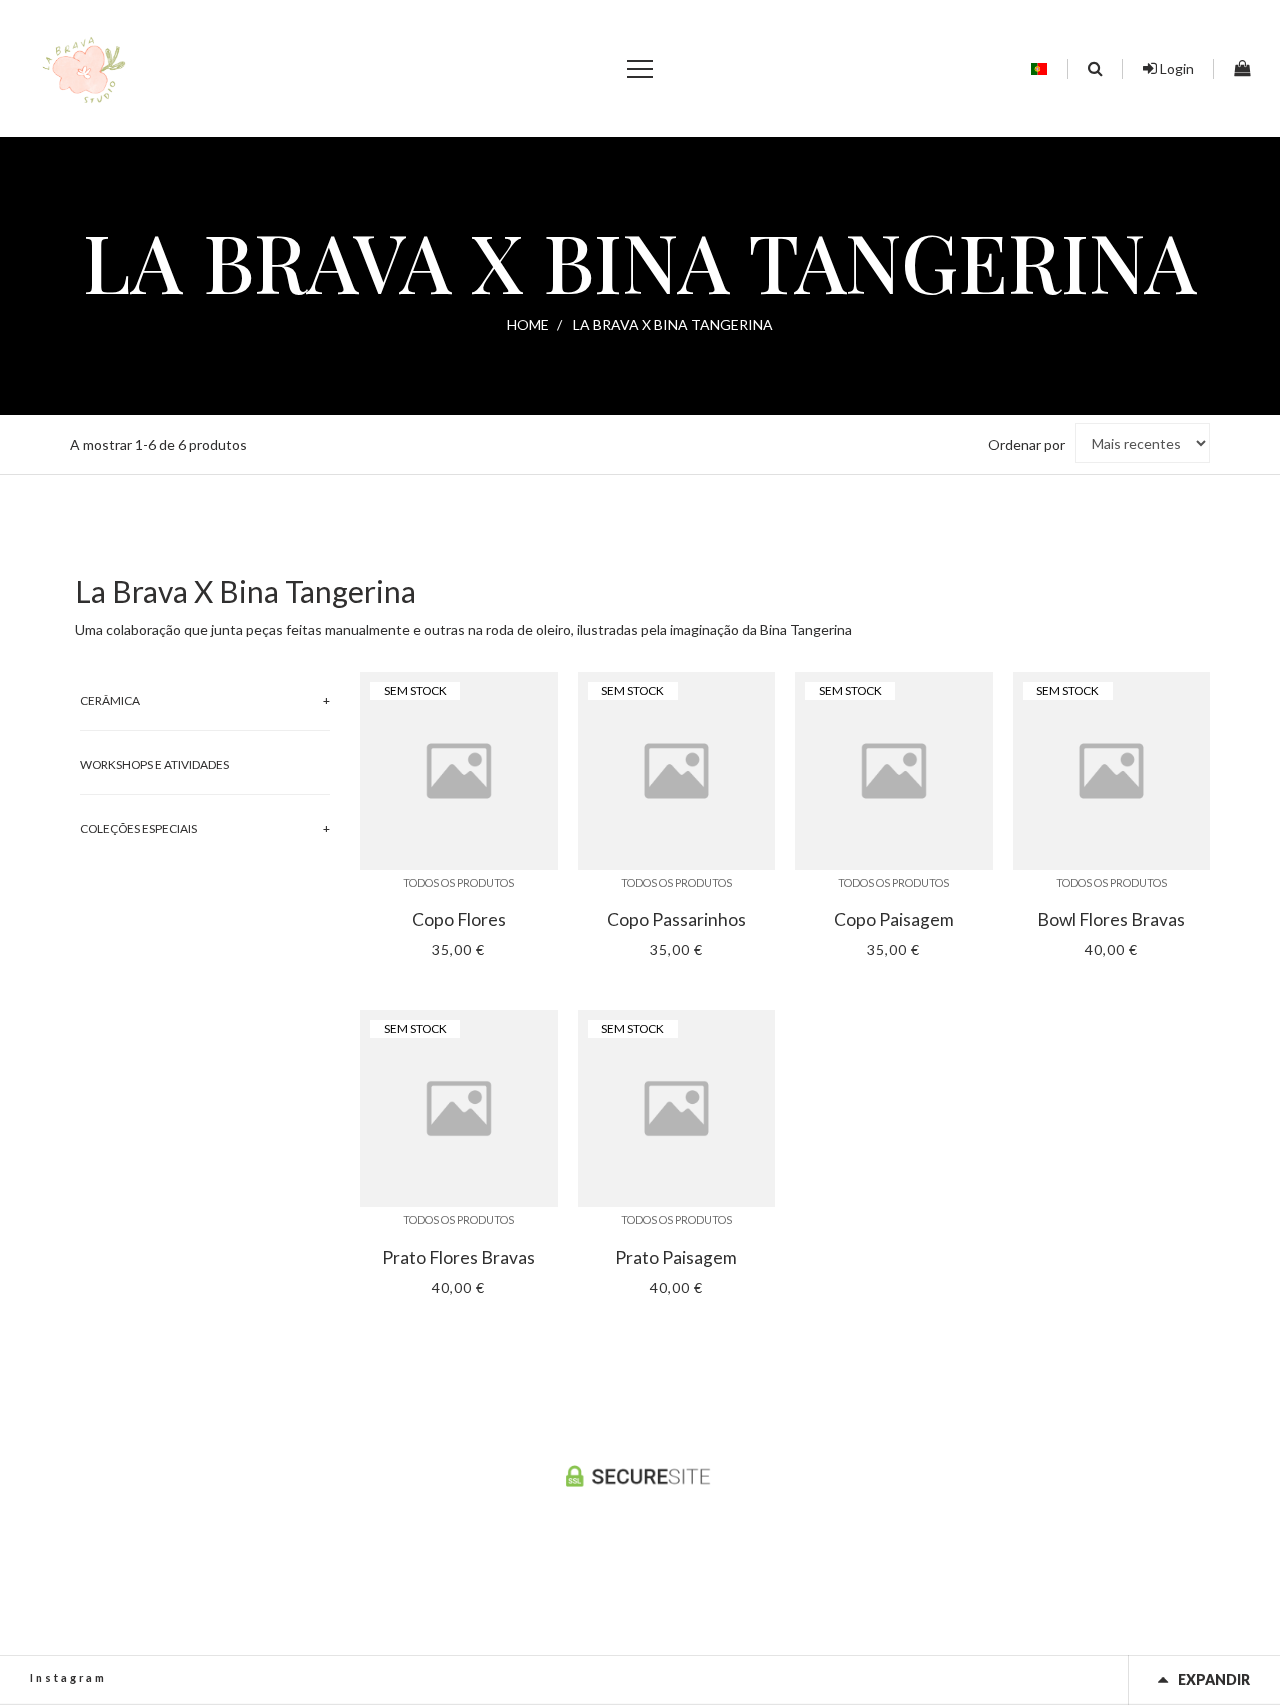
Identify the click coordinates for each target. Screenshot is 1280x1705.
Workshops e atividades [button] (154, 764)
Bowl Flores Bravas (1111, 920)
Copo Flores (459, 920)
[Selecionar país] (1039, 69)
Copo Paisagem (894, 920)
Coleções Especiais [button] (138, 828)
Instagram (68, 1677)
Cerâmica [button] (110, 700)
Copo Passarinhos (676, 920)
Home (528, 324)
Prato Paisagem (676, 1258)
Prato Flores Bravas (458, 1258)
